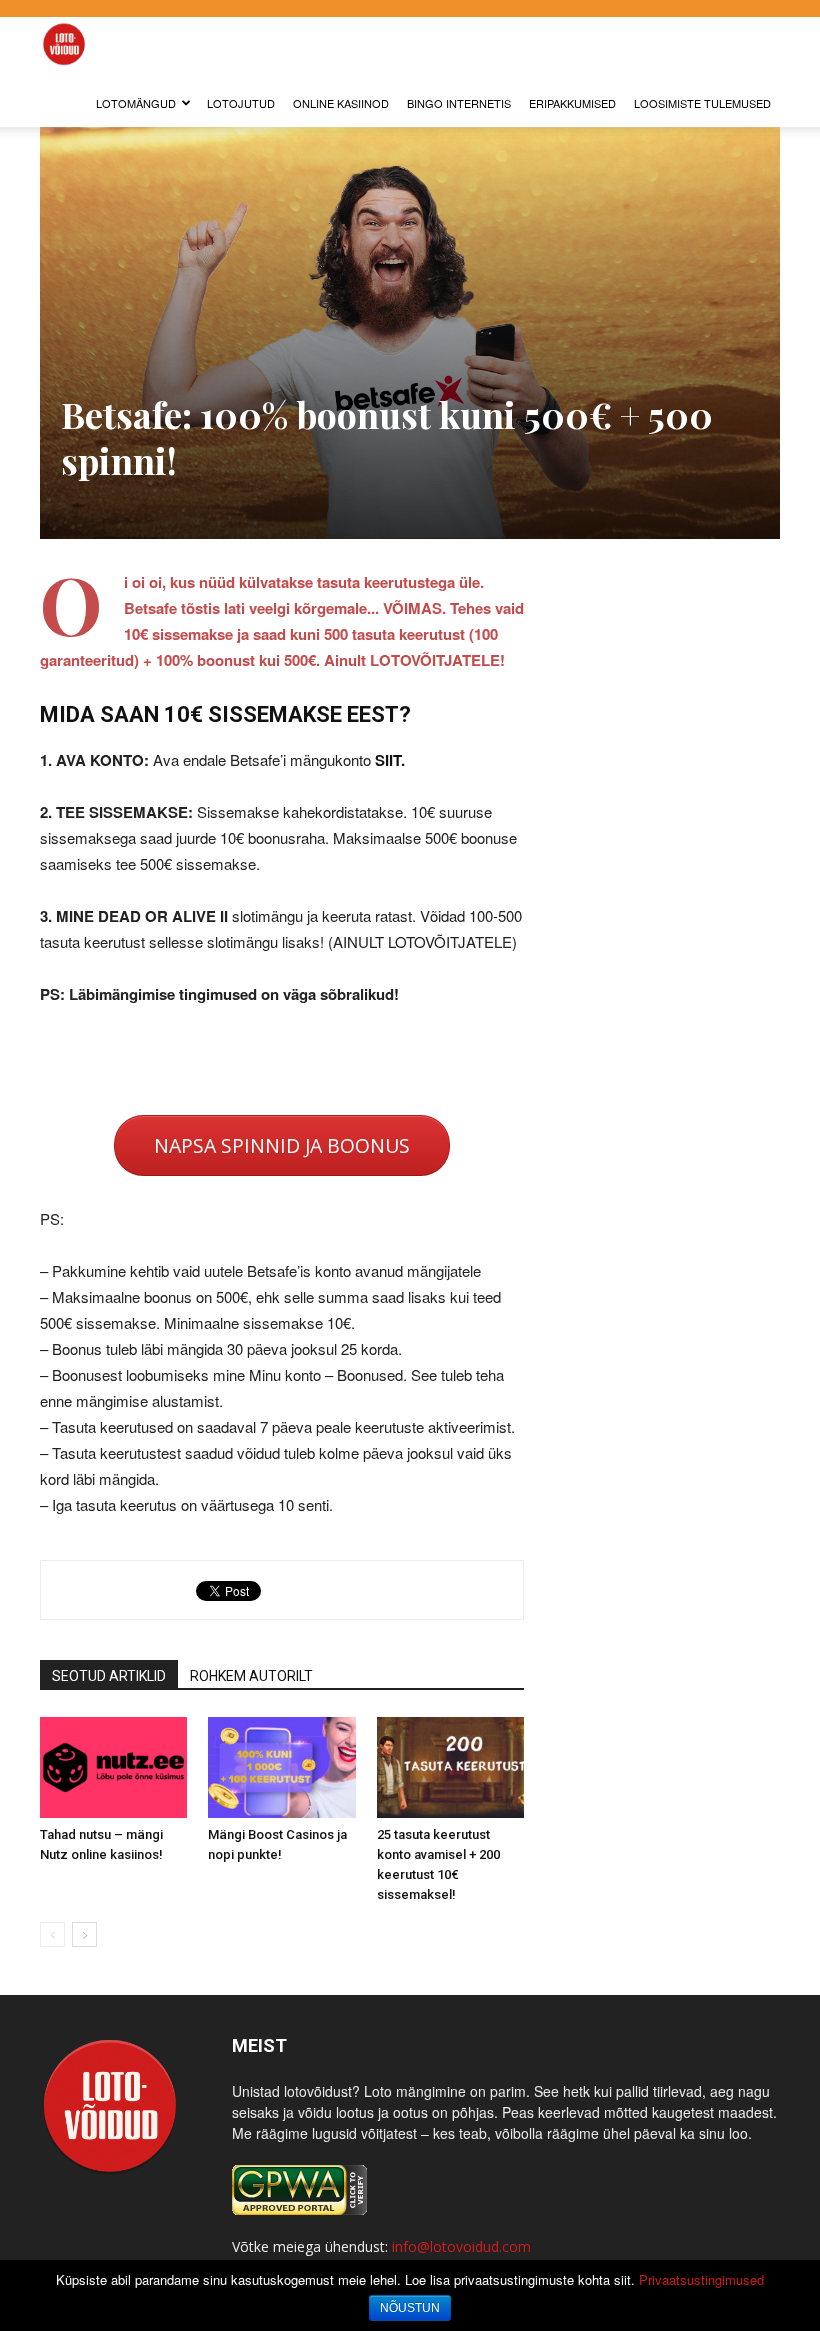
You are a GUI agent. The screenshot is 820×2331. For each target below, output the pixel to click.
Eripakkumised (572, 103)
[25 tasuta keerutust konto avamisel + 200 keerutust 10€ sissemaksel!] (450, 1767)
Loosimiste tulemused (702, 103)
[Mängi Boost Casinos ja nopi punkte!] (281, 1767)
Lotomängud (136, 103)
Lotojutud (241, 103)
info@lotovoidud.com (461, 2246)
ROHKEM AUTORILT (251, 1676)
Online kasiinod (341, 103)
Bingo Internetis (459, 103)
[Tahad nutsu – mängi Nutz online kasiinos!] (113, 1767)
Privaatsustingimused (701, 2279)
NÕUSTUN (410, 2308)
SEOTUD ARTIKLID (109, 1676)
